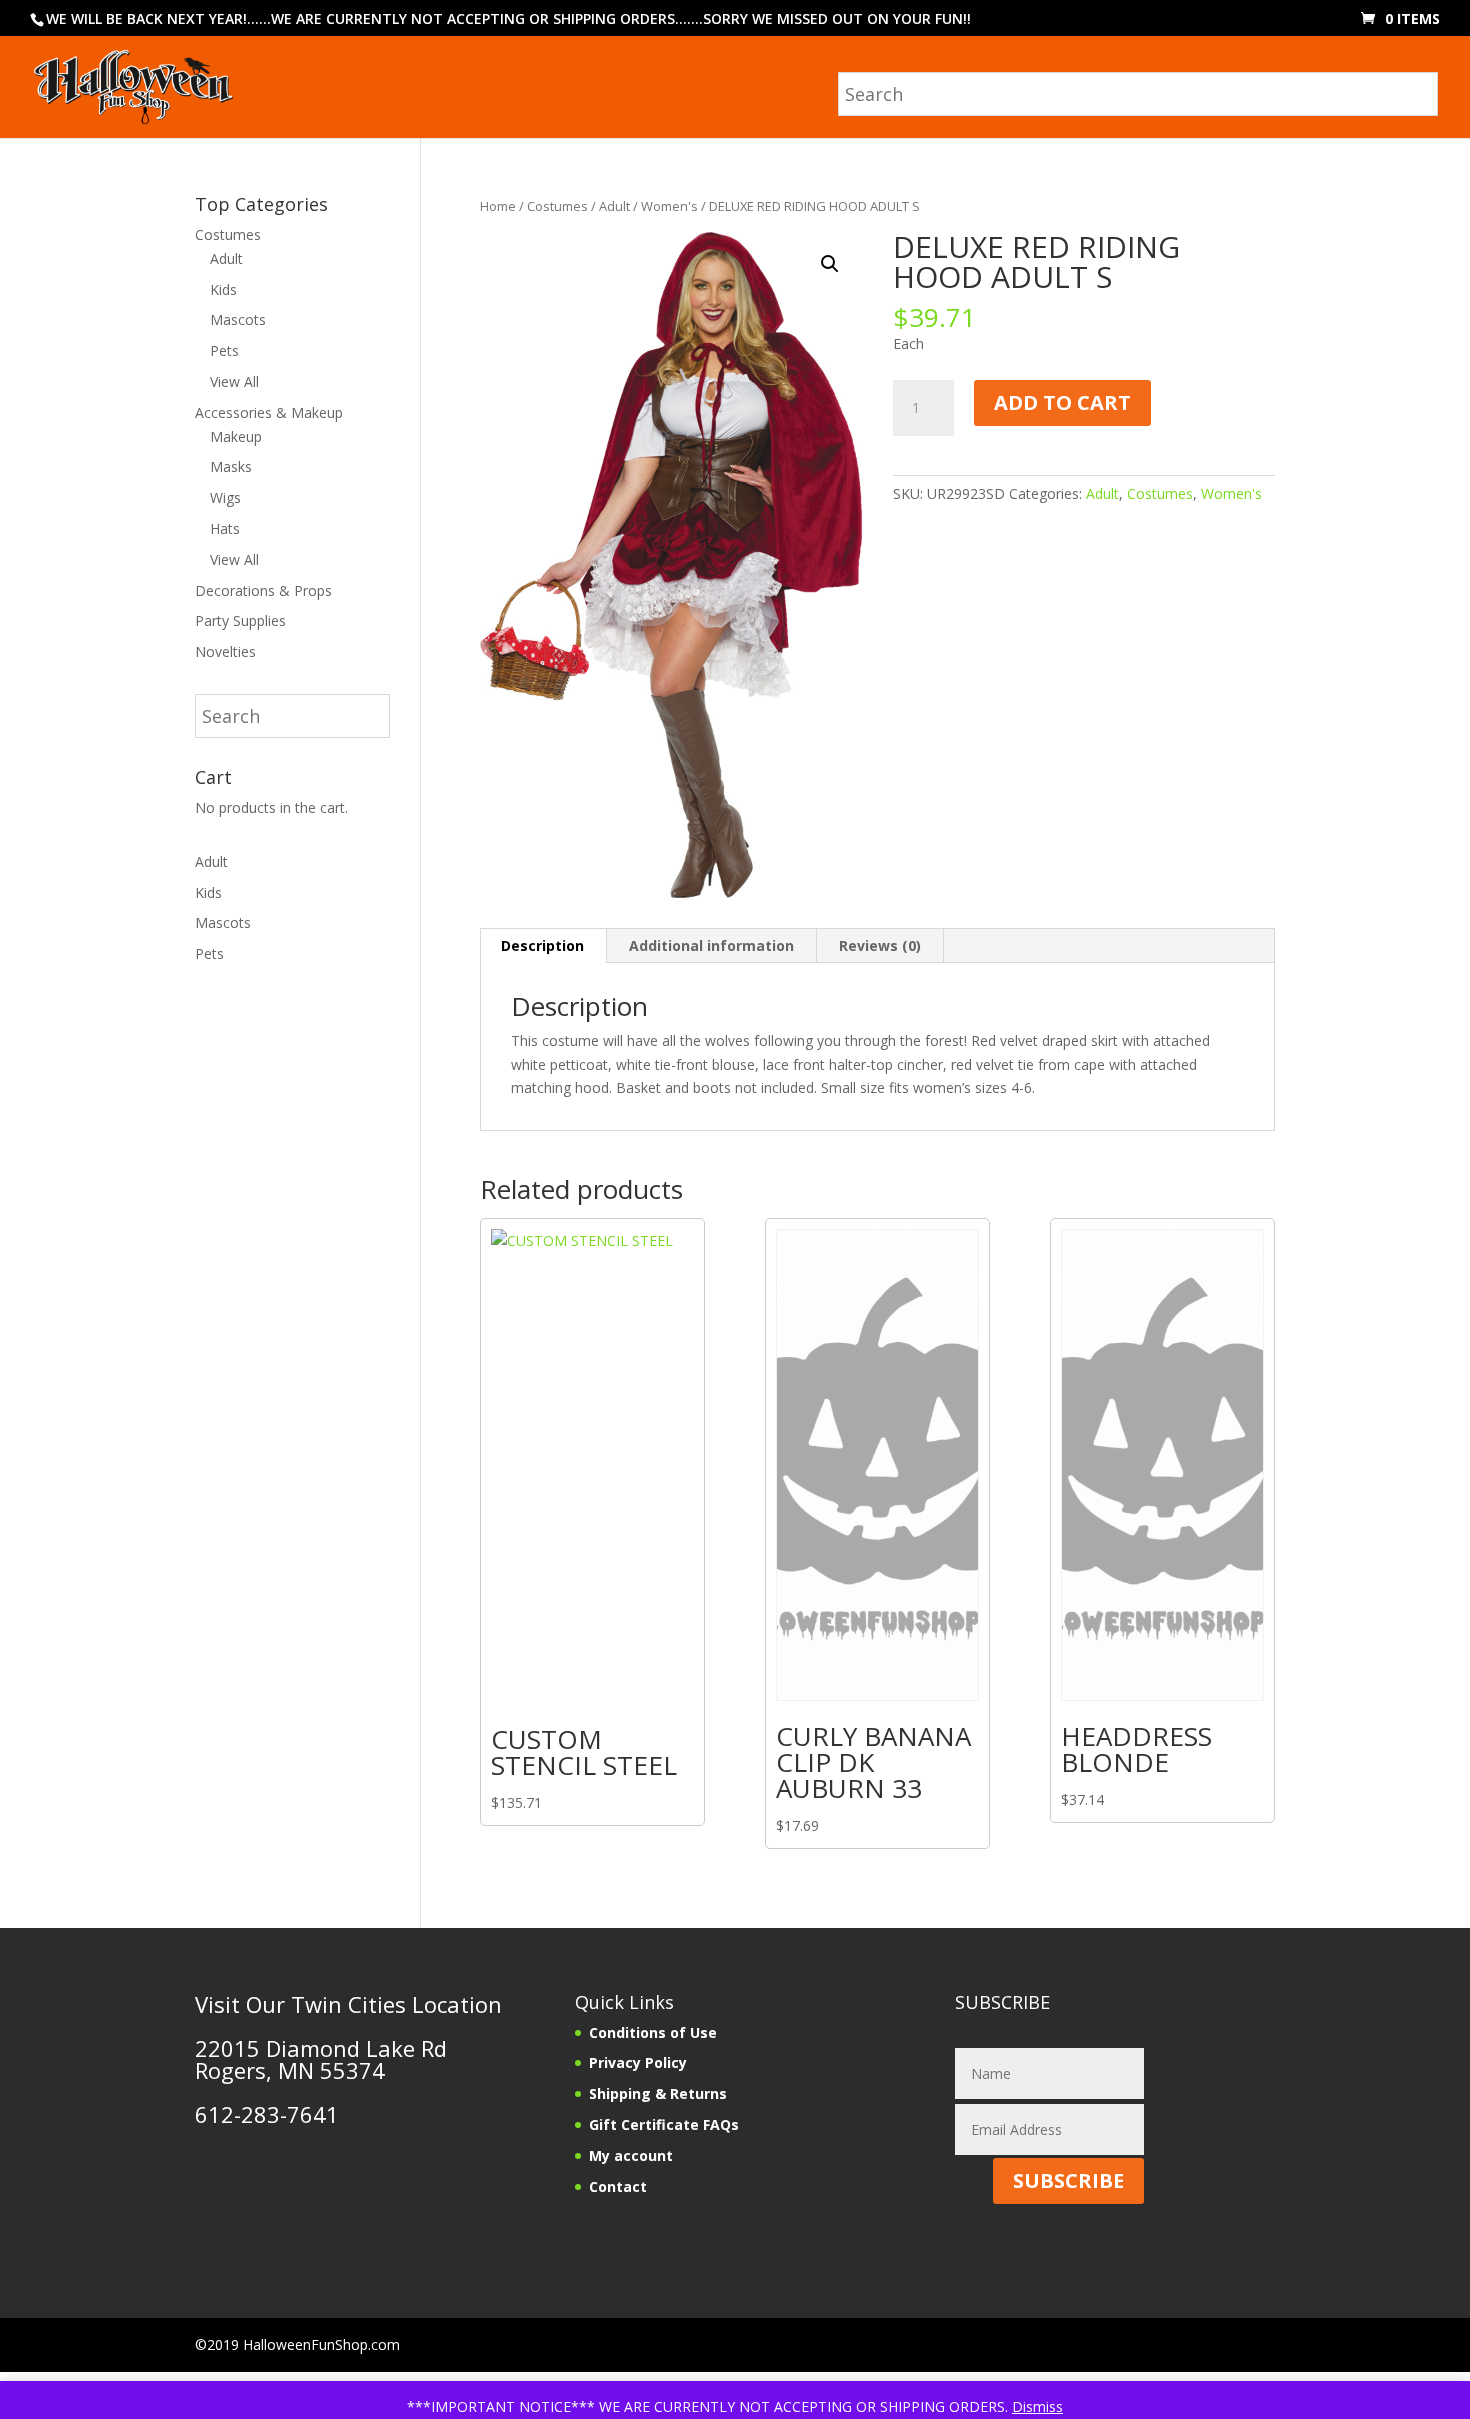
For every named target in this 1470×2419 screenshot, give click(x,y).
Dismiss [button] (1037, 2406)
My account (631, 2155)
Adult (614, 206)
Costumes (557, 206)
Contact (618, 2186)
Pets (224, 350)
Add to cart (1062, 402)
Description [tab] (542, 945)
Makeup (236, 436)
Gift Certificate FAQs (664, 2124)
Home (498, 206)
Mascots (238, 319)
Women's (669, 206)
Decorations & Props (263, 590)
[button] (830, 264)
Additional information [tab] (711, 945)
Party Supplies (240, 620)
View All (234, 381)
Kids (223, 289)
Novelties (225, 651)
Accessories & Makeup (269, 412)
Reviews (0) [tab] (880, 945)
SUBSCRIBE (1068, 2180)
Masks (231, 466)
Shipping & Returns (658, 2093)
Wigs (225, 497)
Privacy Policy (638, 2062)
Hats (225, 528)
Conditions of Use (653, 2032)
